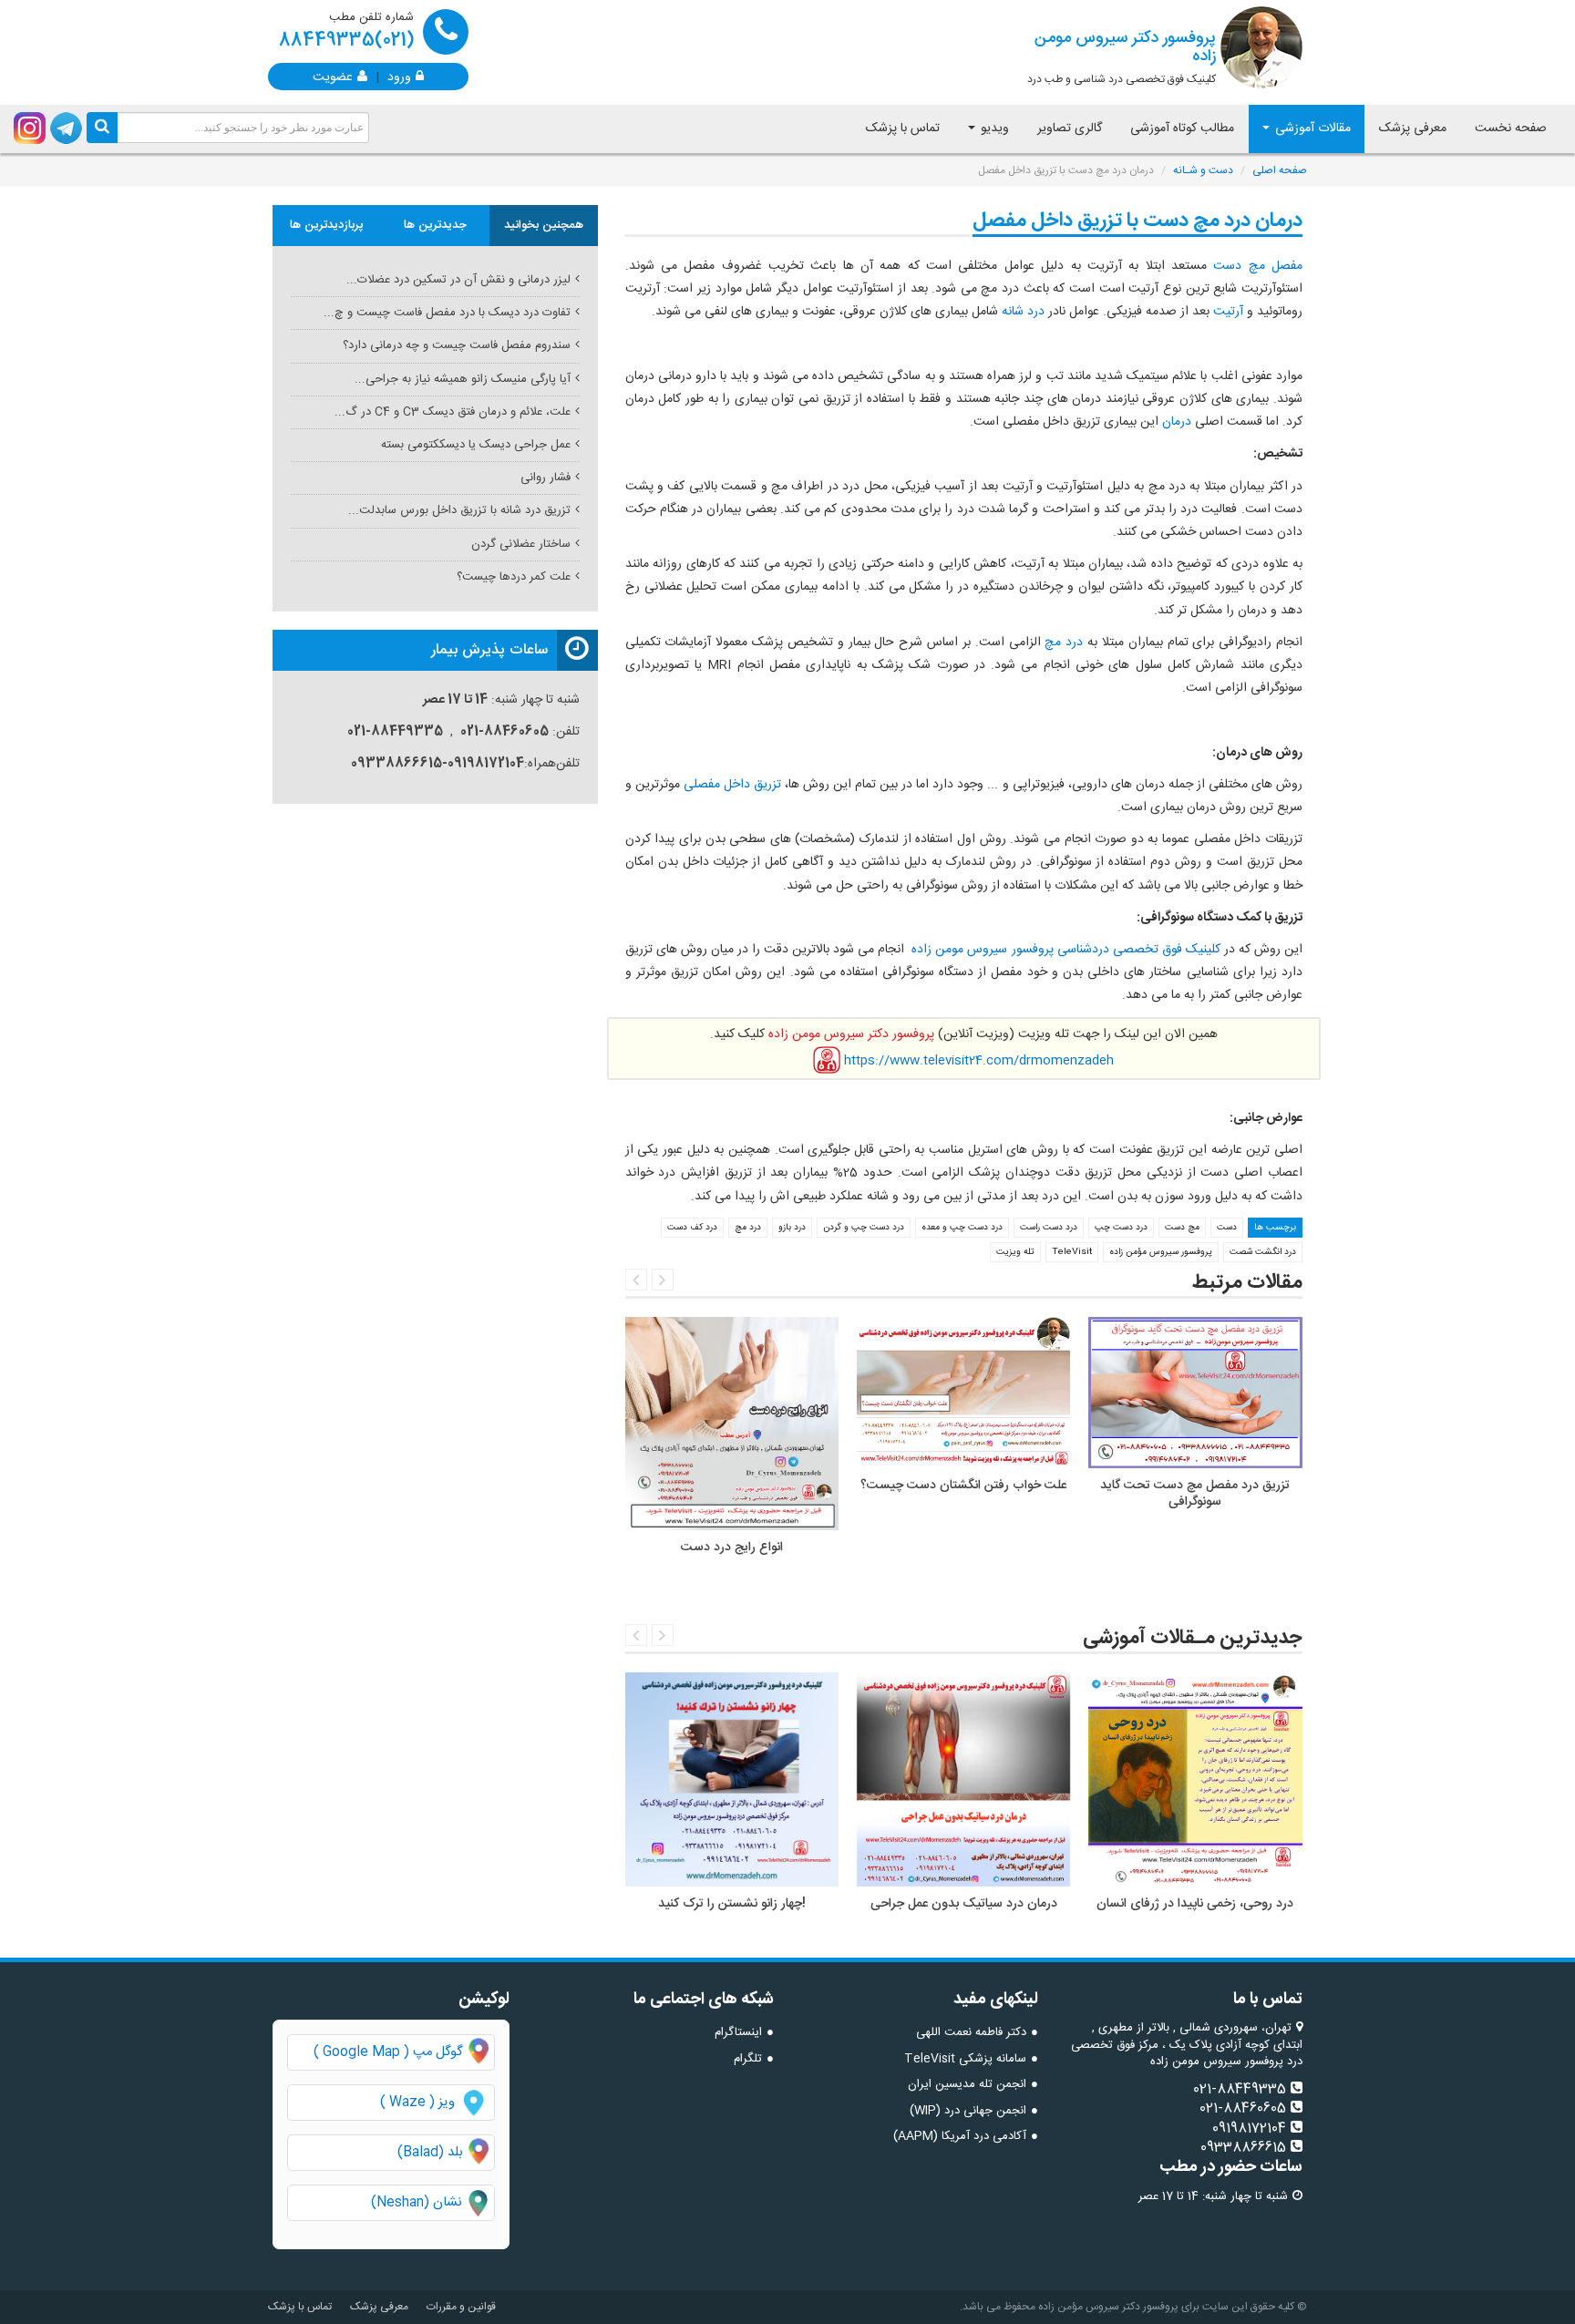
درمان (1177, 422)
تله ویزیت (1015, 1252)
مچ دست (1182, 1228)
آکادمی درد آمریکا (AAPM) (960, 2136)
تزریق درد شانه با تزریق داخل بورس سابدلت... (459, 510)
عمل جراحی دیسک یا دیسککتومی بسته (476, 445)
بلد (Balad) (430, 2153)
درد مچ (1064, 643)
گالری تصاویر (1070, 129)
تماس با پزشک (903, 129)
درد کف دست (692, 1228)
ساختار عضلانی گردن (521, 544)
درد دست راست (1049, 1228)
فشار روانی (546, 478)
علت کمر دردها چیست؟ (514, 577)
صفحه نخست (1511, 129)
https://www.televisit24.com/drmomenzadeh (979, 1060)
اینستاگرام (738, 2032)
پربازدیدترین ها (327, 225)
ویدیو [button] (993, 129)
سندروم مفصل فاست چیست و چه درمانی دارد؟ (457, 345)
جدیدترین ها (435, 225)
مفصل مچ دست (1258, 266)
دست (1227, 1228)
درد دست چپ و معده (962, 1228)
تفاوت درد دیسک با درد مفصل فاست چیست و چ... (447, 313)
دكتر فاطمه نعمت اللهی (971, 2032)
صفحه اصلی (1280, 170)
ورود (399, 76)
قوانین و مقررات (461, 2307)
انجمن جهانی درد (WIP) (968, 2111)
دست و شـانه (1203, 170)
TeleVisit (1072, 1252)
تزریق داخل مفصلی (732, 785)
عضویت (333, 76)
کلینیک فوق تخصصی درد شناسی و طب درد (1122, 57)
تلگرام (748, 2059)
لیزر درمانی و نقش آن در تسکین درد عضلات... (458, 280)
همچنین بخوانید (544, 225)
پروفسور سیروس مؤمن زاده (1161, 1252)
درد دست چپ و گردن (864, 1228)
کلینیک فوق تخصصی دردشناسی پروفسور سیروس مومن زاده (1064, 950)
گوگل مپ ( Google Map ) (388, 2052)
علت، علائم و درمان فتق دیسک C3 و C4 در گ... (453, 412)
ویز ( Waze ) (417, 2103)
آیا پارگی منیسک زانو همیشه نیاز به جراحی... (463, 379)
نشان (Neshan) (432, 2203)
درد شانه (1023, 312)
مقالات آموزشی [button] (1311, 129)
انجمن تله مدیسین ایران (967, 2084)
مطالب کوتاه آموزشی (1182, 129)
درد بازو (792, 1228)
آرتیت (1228, 312)
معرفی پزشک (1413, 129)
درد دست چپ (1121, 1228)
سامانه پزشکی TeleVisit (965, 2059)
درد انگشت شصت (1263, 1252)
